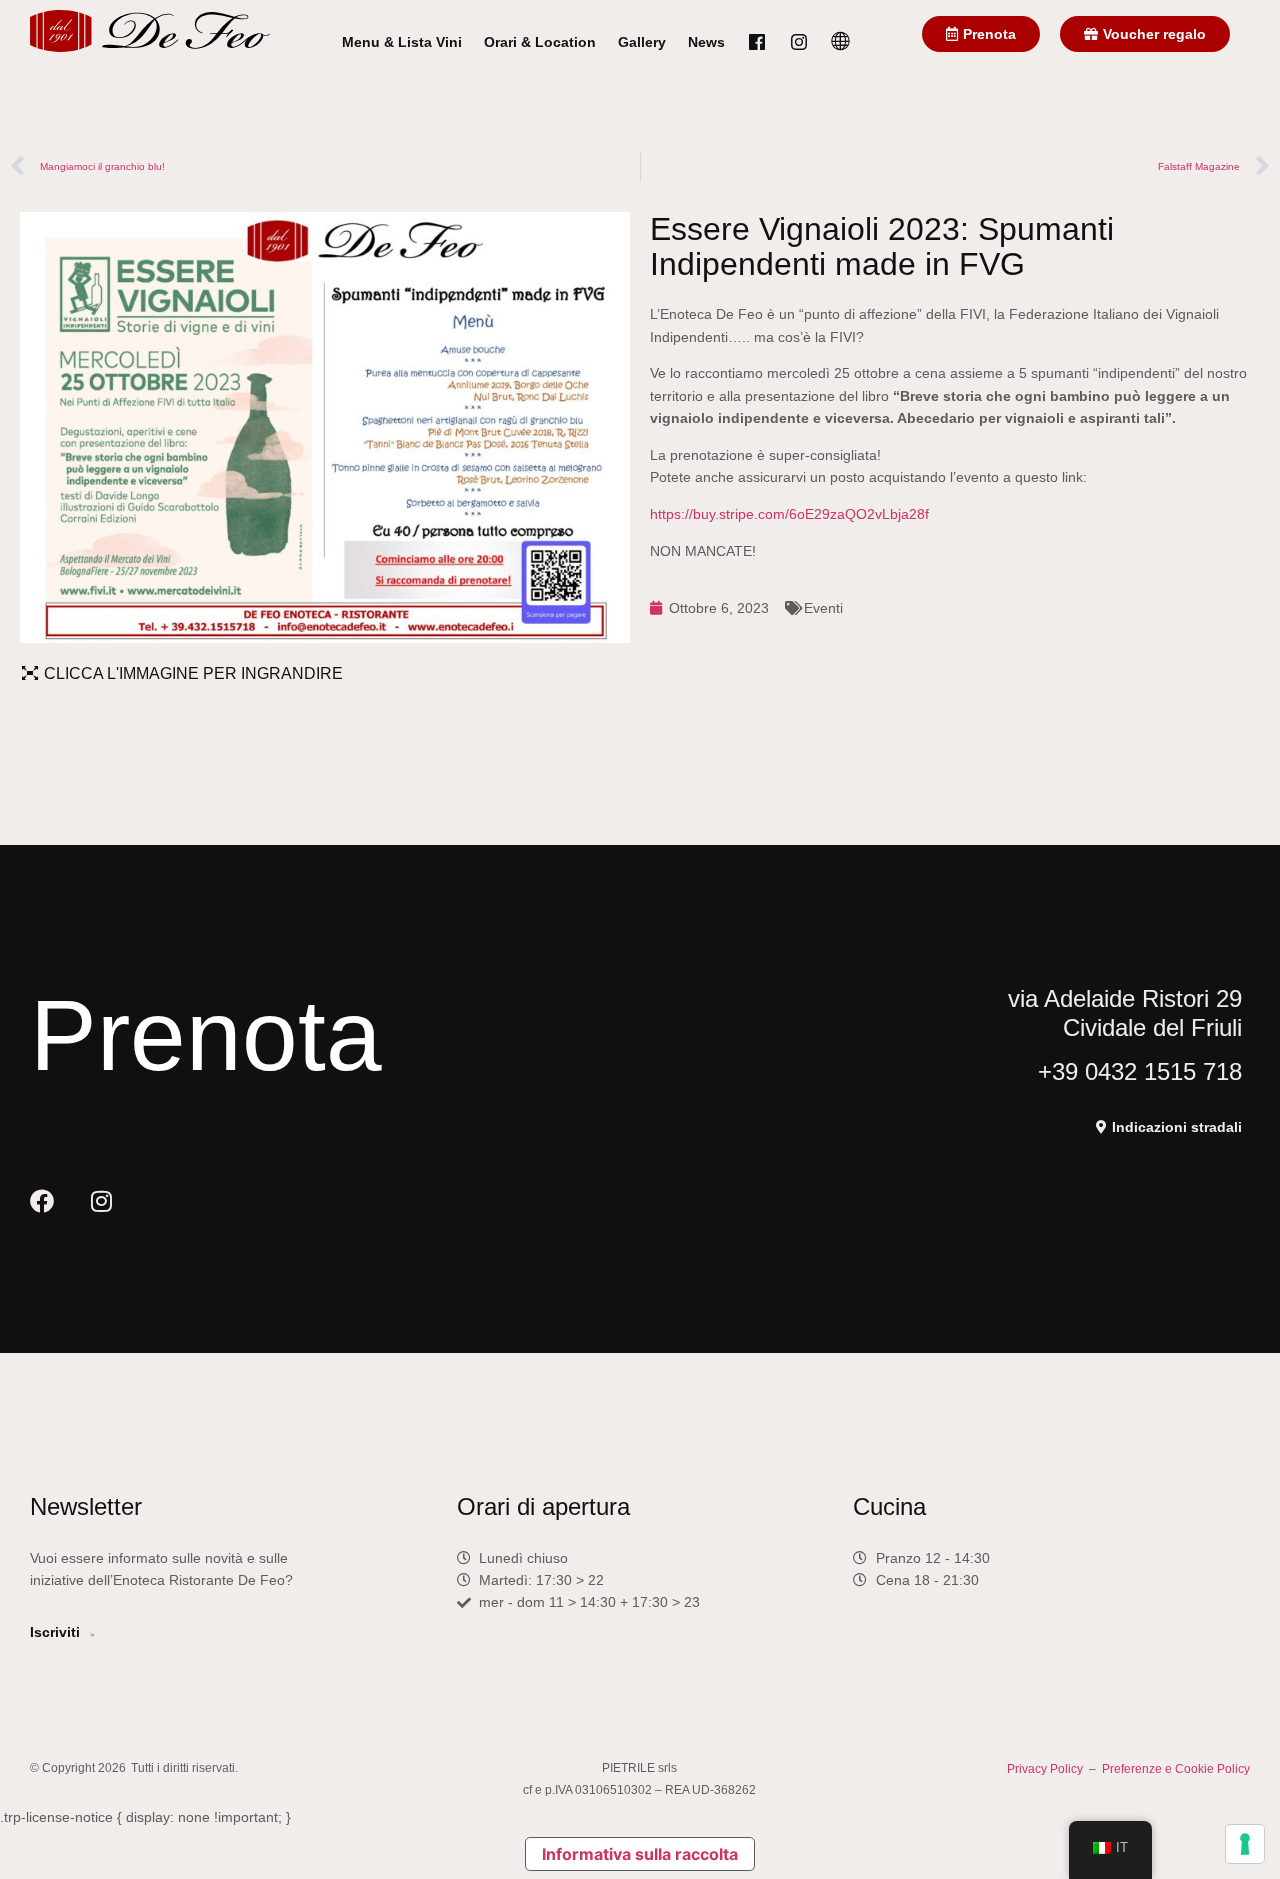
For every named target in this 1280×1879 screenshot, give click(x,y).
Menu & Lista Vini (402, 42)
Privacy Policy (1045, 1769)
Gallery (642, 42)
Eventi (823, 608)
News (706, 42)
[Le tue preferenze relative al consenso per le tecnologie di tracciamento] (1245, 1844)
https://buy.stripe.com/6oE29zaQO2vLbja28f (789, 514)
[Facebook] (42, 1201)
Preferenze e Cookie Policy (1176, 1769)
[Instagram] (101, 1201)
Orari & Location (540, 42)
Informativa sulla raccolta (640, 1854)
